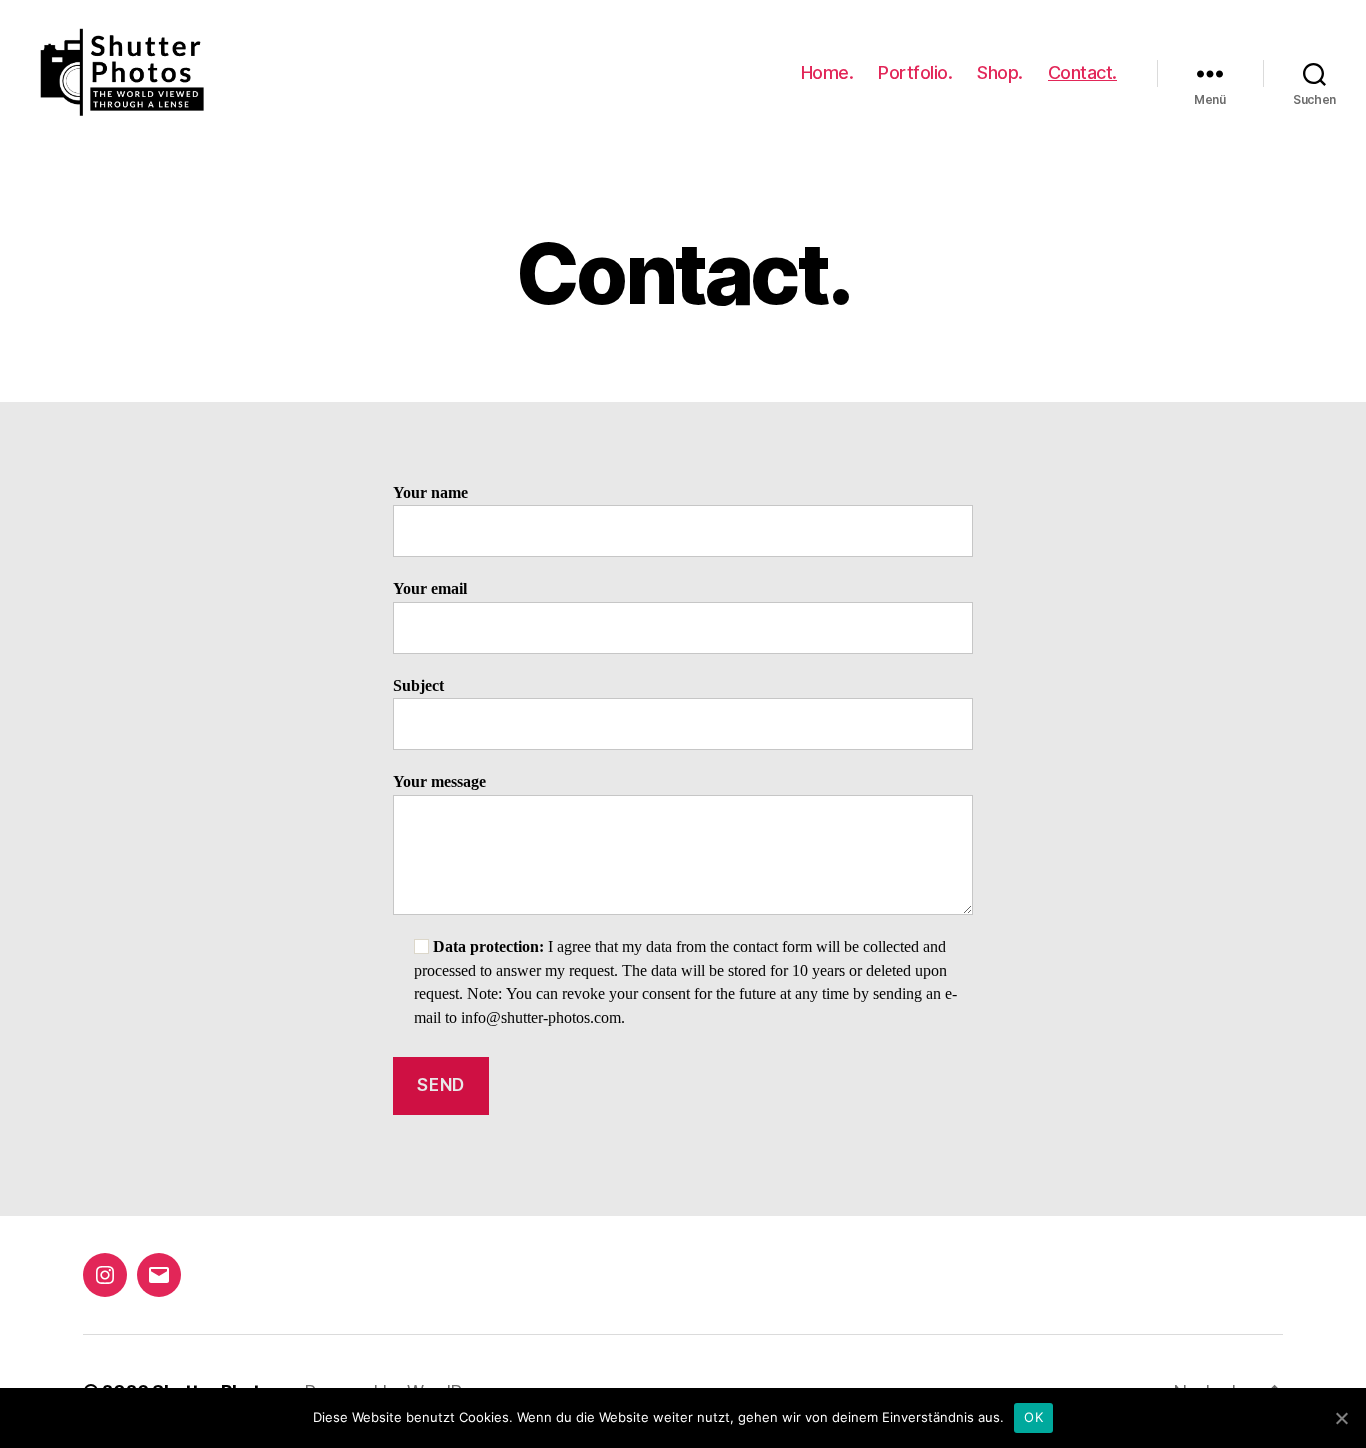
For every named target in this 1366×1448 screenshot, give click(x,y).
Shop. (1000, 72)
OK (1033, 1417)
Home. (827, 72)
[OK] (1341, 1418)
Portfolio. (915, 72)
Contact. (1082, 72)
